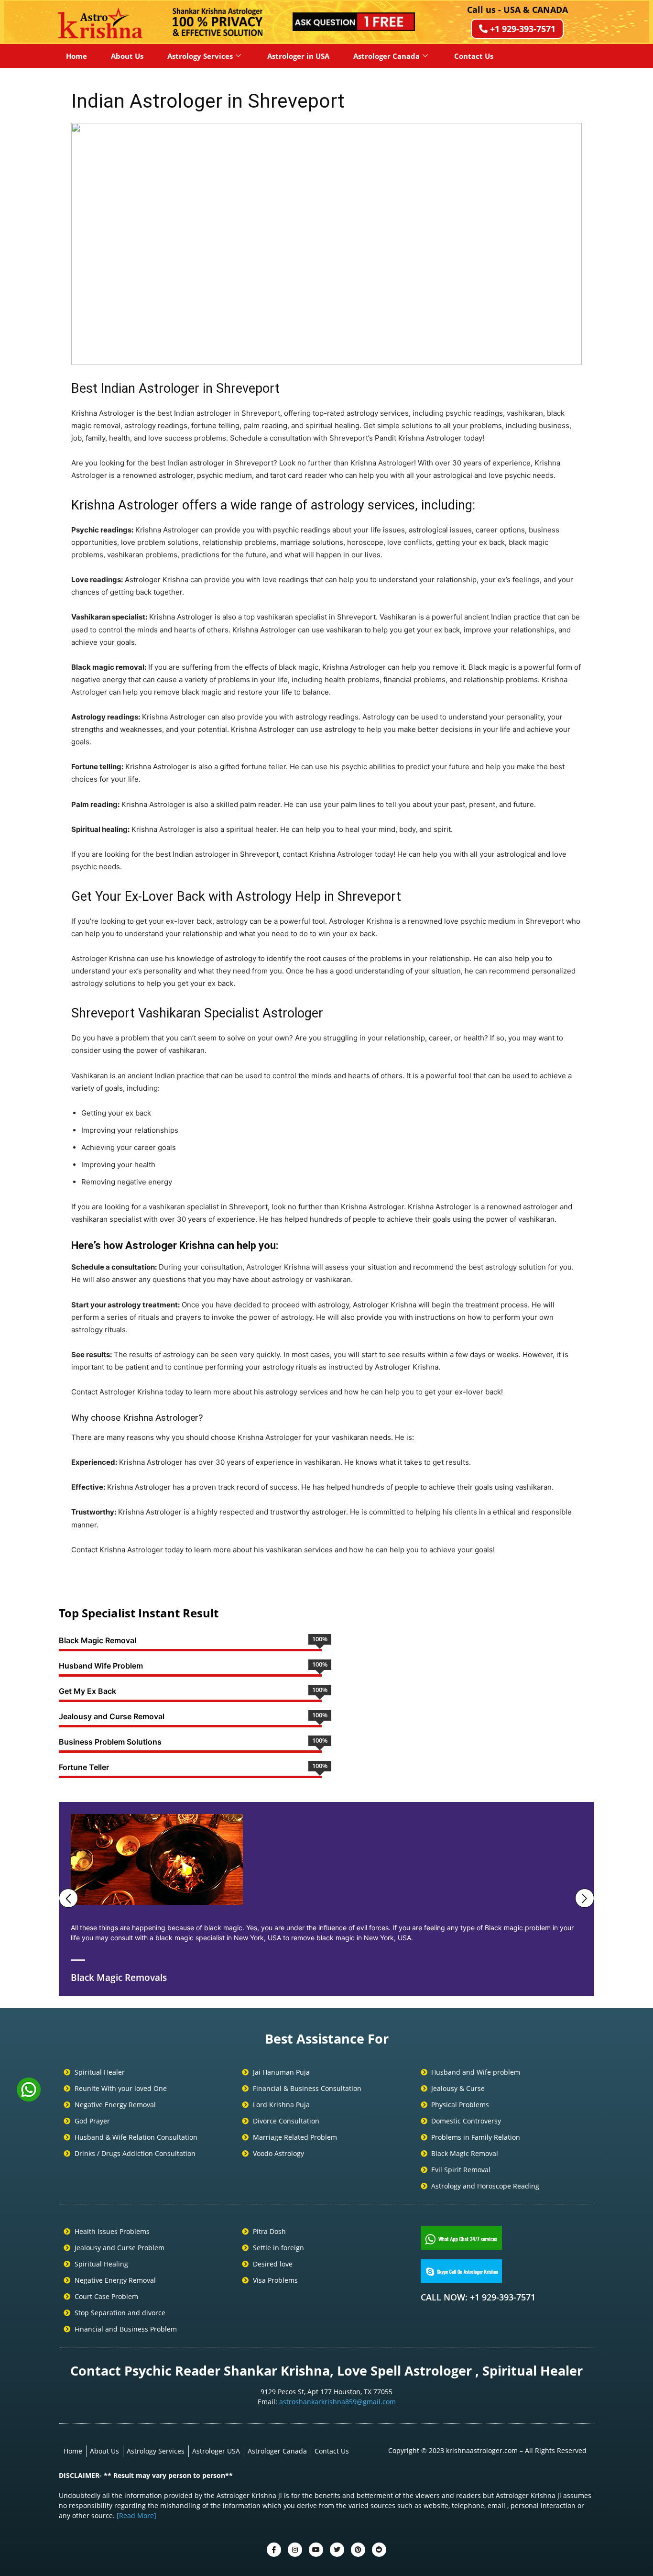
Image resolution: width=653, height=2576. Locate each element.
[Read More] (136, 2515)
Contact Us (474, 56)
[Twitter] (295, 2550)
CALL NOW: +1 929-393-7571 (478, 2297)
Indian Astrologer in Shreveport (208, 101)
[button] (86, 244)
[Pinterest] (358, 2550)
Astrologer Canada (386, 56)
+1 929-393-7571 (523, 29)
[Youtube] (316, 2550)
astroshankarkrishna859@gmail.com (337, 2402)
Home (76, 56)
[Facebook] (274, 2550)
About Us (127, 56)
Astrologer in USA (298, 56)
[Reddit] (379, 2550)
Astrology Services (200, 56)
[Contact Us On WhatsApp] (29, 2098)
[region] (326, 244)
